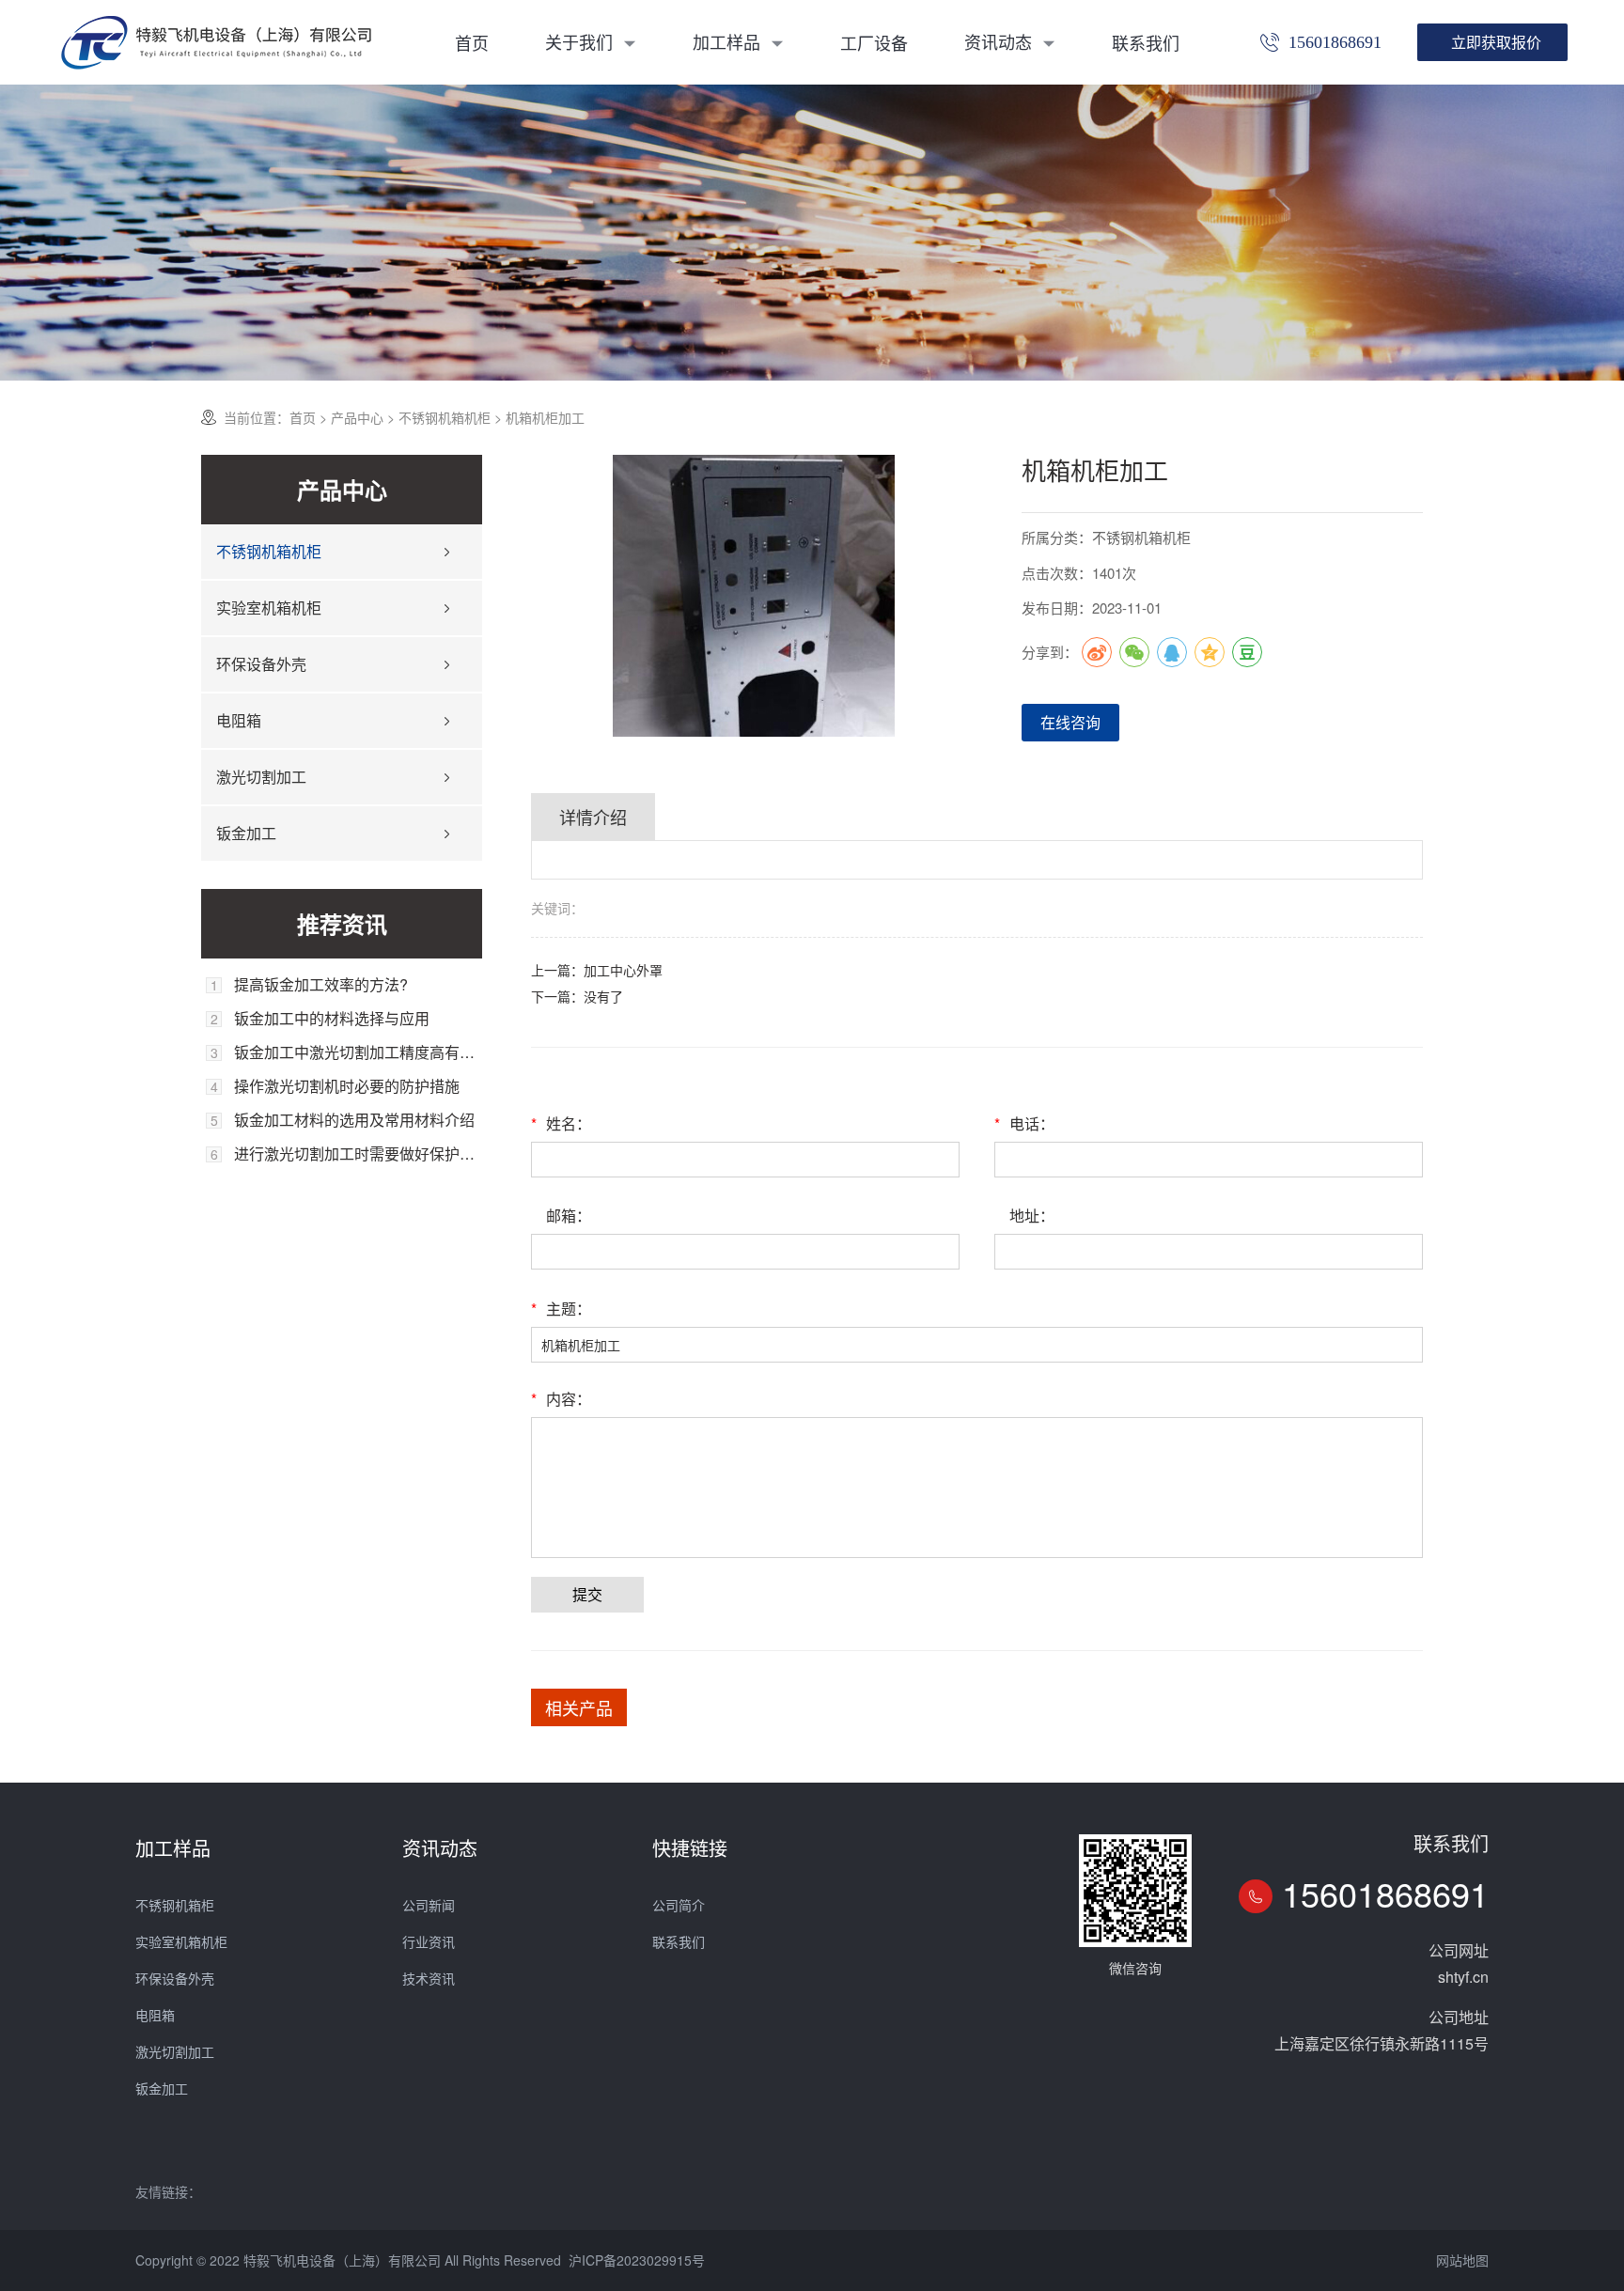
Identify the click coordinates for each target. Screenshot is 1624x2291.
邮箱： (569, 1216)
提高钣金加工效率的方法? (321, 985)
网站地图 (1462, 2260)
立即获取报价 (1496, 42)
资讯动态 (1000, 41)
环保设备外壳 (261, 664)
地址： (1032, 1216)
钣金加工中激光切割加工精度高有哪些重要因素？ (358, 1052)
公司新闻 (429, 1905)
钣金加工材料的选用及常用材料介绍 (354, 1120)
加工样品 (729, 41)
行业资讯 (429, 1941)
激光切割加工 (261, 777)
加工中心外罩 (623, 970)
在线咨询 (1070, 722)
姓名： (561, 1123)
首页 (472, 42)
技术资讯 (429, 1978)
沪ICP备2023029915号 (637, 2260)
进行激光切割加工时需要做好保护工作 (358, 1154)
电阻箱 (239, 720)
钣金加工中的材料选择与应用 (332, 1019)
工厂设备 (874, 42)
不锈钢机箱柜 (175, 1905)
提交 (587, 1594)
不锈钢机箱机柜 (445, 417)
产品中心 (357, 417)
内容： (561, 1399)
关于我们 (581, 41)
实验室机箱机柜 (269, 608)
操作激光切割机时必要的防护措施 (347, 1086)
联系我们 (1146, 42)
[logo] (216, 42)
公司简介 (679, 1905)
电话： (1024, 1123)
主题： (561, 1309)
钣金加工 (246, 833)
